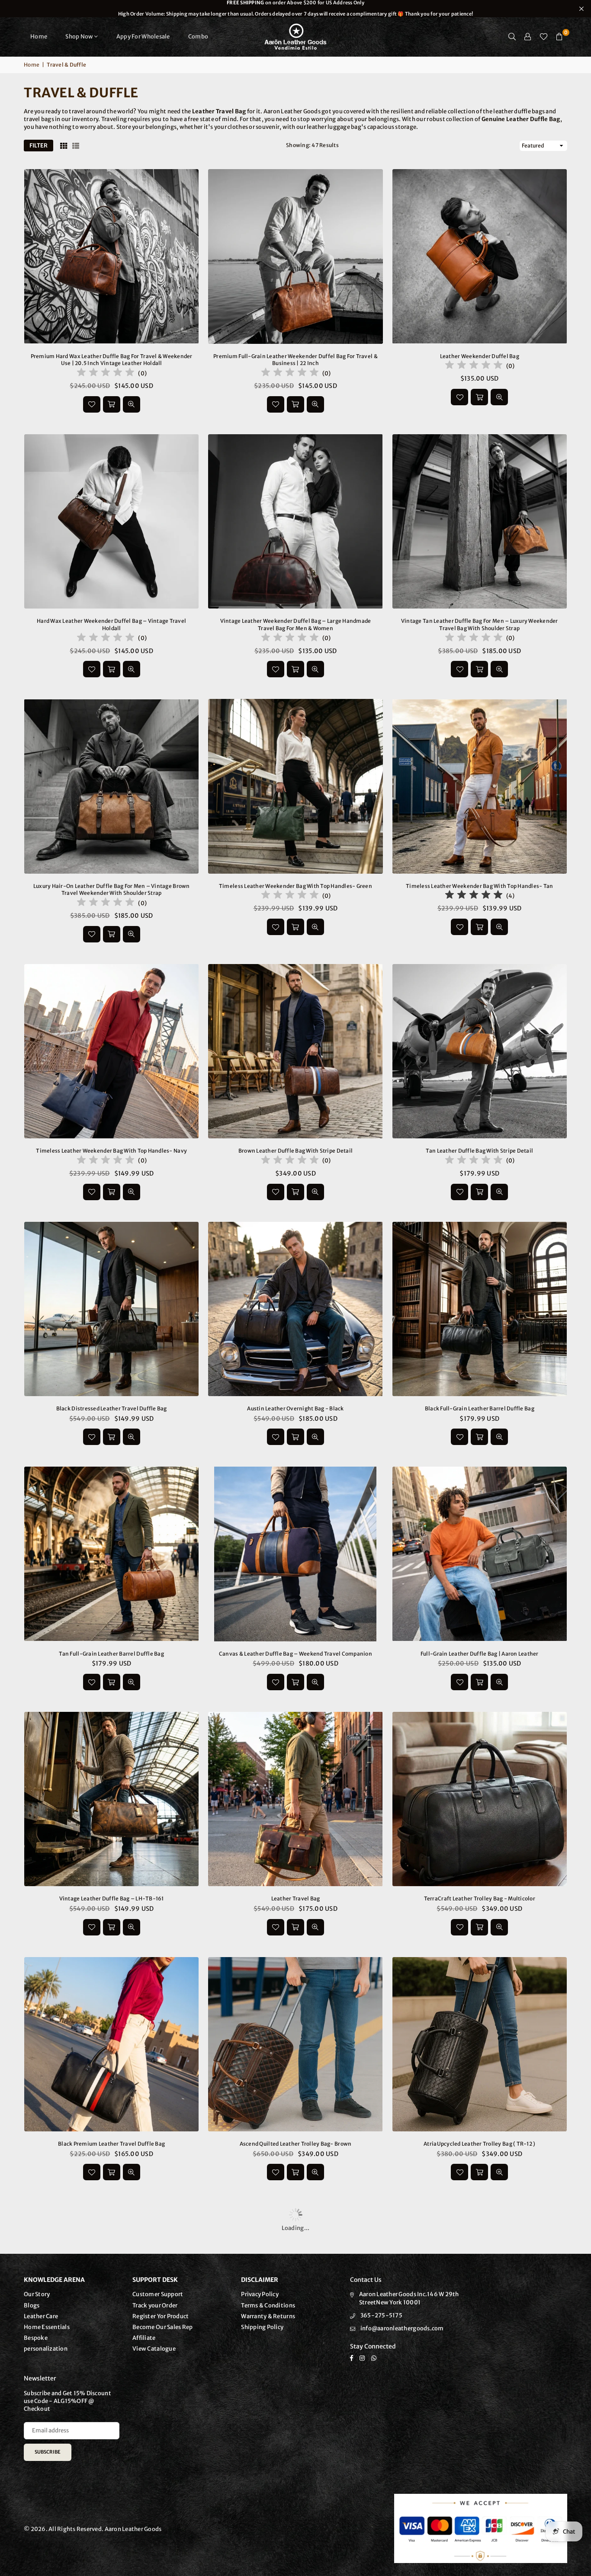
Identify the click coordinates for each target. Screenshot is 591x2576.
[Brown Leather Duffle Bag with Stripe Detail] (295, 1051)
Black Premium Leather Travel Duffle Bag (111, 2144)
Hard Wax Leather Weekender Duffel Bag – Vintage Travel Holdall (111, 625)
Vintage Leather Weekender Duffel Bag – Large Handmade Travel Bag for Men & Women (296, 625)
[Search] (512, 37)
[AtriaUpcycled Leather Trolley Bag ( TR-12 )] (480, 2044)
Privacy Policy (260, 2294)
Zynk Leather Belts (73, 2553)
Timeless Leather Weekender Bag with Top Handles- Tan (480, 886)
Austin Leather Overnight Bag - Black (295, 1408)
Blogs (32, 2305)
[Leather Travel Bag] (295, 1799)
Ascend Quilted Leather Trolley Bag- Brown (296, 2144)
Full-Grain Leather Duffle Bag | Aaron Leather (480, 1654)
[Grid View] (64, 146)
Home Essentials (47, 2327)
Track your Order (155, 2305)
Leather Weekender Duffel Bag (480, 356)
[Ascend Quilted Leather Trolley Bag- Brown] (295, 2044)
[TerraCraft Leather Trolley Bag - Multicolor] (480, 1799)
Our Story (37, 2294)
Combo (198, 37)
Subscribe (48, 2452)
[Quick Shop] (479, 1927)
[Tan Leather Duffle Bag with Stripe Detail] (480, 1051)
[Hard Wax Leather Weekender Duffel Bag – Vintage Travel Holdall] (111, 521)
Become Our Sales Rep (162, 2327)
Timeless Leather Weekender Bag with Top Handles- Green (295, 886)
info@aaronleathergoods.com (402, 2328)
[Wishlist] (544, 37)
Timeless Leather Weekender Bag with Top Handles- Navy (111, 1151)
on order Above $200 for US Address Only (295, 8)
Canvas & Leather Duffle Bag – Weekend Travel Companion (295, 1654)
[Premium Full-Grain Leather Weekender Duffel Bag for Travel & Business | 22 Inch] (295, 256)
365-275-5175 (381, 2315)
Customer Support (158, 2294)
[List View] (76, 146)
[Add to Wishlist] (92, 404)
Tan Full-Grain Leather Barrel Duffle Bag (111, 1654)
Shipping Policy (262, 2327)
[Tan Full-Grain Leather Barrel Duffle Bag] (111, 1554)
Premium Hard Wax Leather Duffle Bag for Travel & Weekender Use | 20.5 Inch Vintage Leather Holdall (112, 360)
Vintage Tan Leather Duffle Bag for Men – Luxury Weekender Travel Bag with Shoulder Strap (480, 625)
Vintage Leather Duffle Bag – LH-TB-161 (112, 1898)
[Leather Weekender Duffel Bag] (480, 256)
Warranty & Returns (268, 2316)
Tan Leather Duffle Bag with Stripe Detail (479, 1151)
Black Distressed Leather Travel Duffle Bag (112, 1408)
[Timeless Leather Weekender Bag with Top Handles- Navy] (111, 1051)
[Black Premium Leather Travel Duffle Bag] (111, 2044)
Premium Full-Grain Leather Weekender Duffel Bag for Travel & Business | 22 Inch (295, 360)
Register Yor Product (161, 2316)
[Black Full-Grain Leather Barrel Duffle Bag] (480, 1309)
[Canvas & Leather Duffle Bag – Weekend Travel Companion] (295, 1554)
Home (39, 37)
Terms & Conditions (268, 2305)
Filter (39, 146)
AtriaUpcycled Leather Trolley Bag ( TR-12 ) (479, 2144)
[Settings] (528, 37)
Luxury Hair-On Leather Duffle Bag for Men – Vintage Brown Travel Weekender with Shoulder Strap (112, 890)
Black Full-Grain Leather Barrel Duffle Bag (480, 1408)
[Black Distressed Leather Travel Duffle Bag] (111, 1309)
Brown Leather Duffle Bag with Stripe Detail (295, 1151)
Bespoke (36, 2338)
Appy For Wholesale (143, 37)
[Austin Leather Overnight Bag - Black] (295, 1309)
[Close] (143, 2540)
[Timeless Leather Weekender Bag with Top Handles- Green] (295, 786)
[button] (559, 37)
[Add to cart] (112, 404)
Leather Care (41, 2316)
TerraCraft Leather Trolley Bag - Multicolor (480, 1898)
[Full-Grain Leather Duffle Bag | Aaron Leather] (480, 1554)
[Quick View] (132, 404)
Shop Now (79, 37)
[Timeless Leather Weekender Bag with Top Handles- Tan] (480, 786)
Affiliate (144, 2338)
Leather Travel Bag (296, 1898)
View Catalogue (154, 2349)
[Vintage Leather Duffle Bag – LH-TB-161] (111, 1799)
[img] (106, 373)
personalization (46, 2349)
